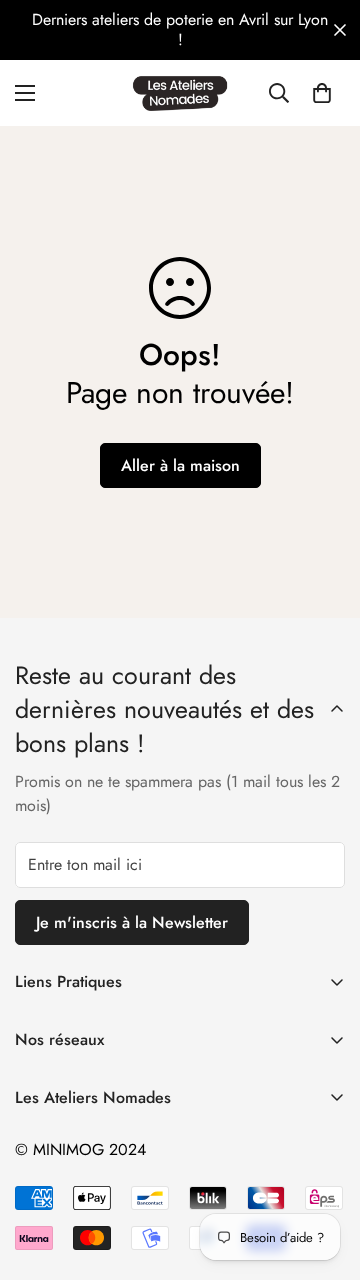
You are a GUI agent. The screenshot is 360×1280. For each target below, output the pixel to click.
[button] (322, 93)
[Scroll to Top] (324, 1174)
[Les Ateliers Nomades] (180, 93)
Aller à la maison (180, 465)
